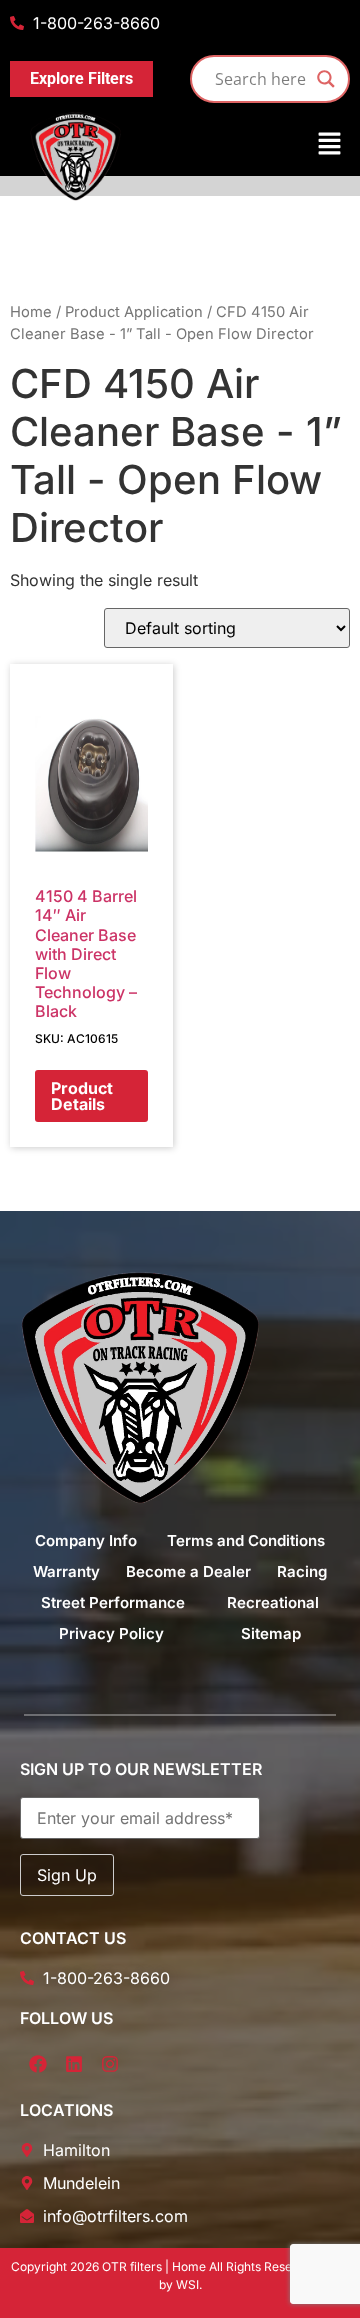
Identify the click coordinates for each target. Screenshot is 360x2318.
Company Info (86, 1540)
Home (31, 312)
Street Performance (113, 1602)
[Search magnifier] (326, 79)
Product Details (82, 1096)
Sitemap (271, 1633)
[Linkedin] (74, 2064)
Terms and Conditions (246, 1540)
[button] (180, 144)
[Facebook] (38, 2064)
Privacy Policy (111, 1633)
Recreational (273, 1602)
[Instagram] (110, 2064)
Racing (302, 1571)
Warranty (66, 1571)
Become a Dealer (188, 1571)
